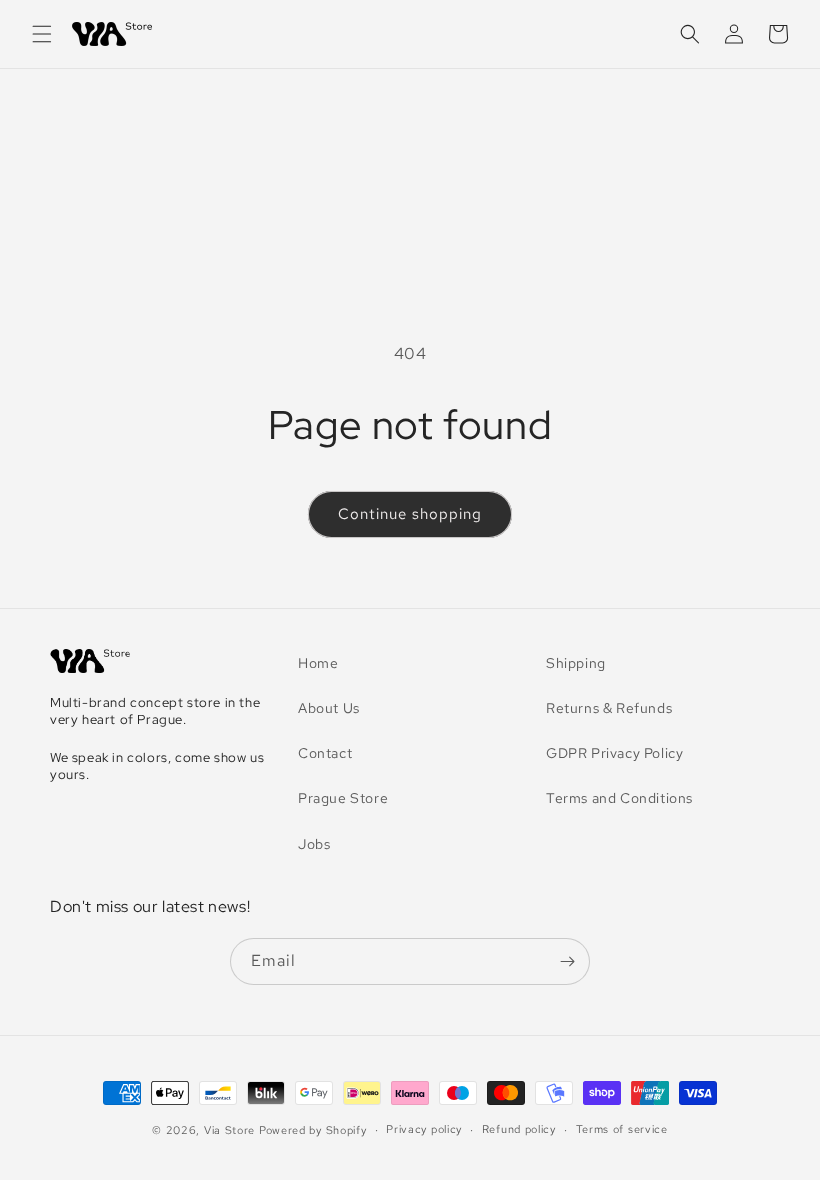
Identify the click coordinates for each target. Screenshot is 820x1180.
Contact (325, 753)
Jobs (314, 844)
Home (318, 663)
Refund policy (519, 1129)
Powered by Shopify (313, 1130)
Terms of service (622, 1129)
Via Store (229, 1130)
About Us (329, 708)
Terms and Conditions (619, 798)
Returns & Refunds (609, 708)
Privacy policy (424, 1129)
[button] (42, 34)
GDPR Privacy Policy (614, 753)
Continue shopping (410, 514)
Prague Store (343, 798)
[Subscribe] (567, 961)
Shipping (576, 663)
